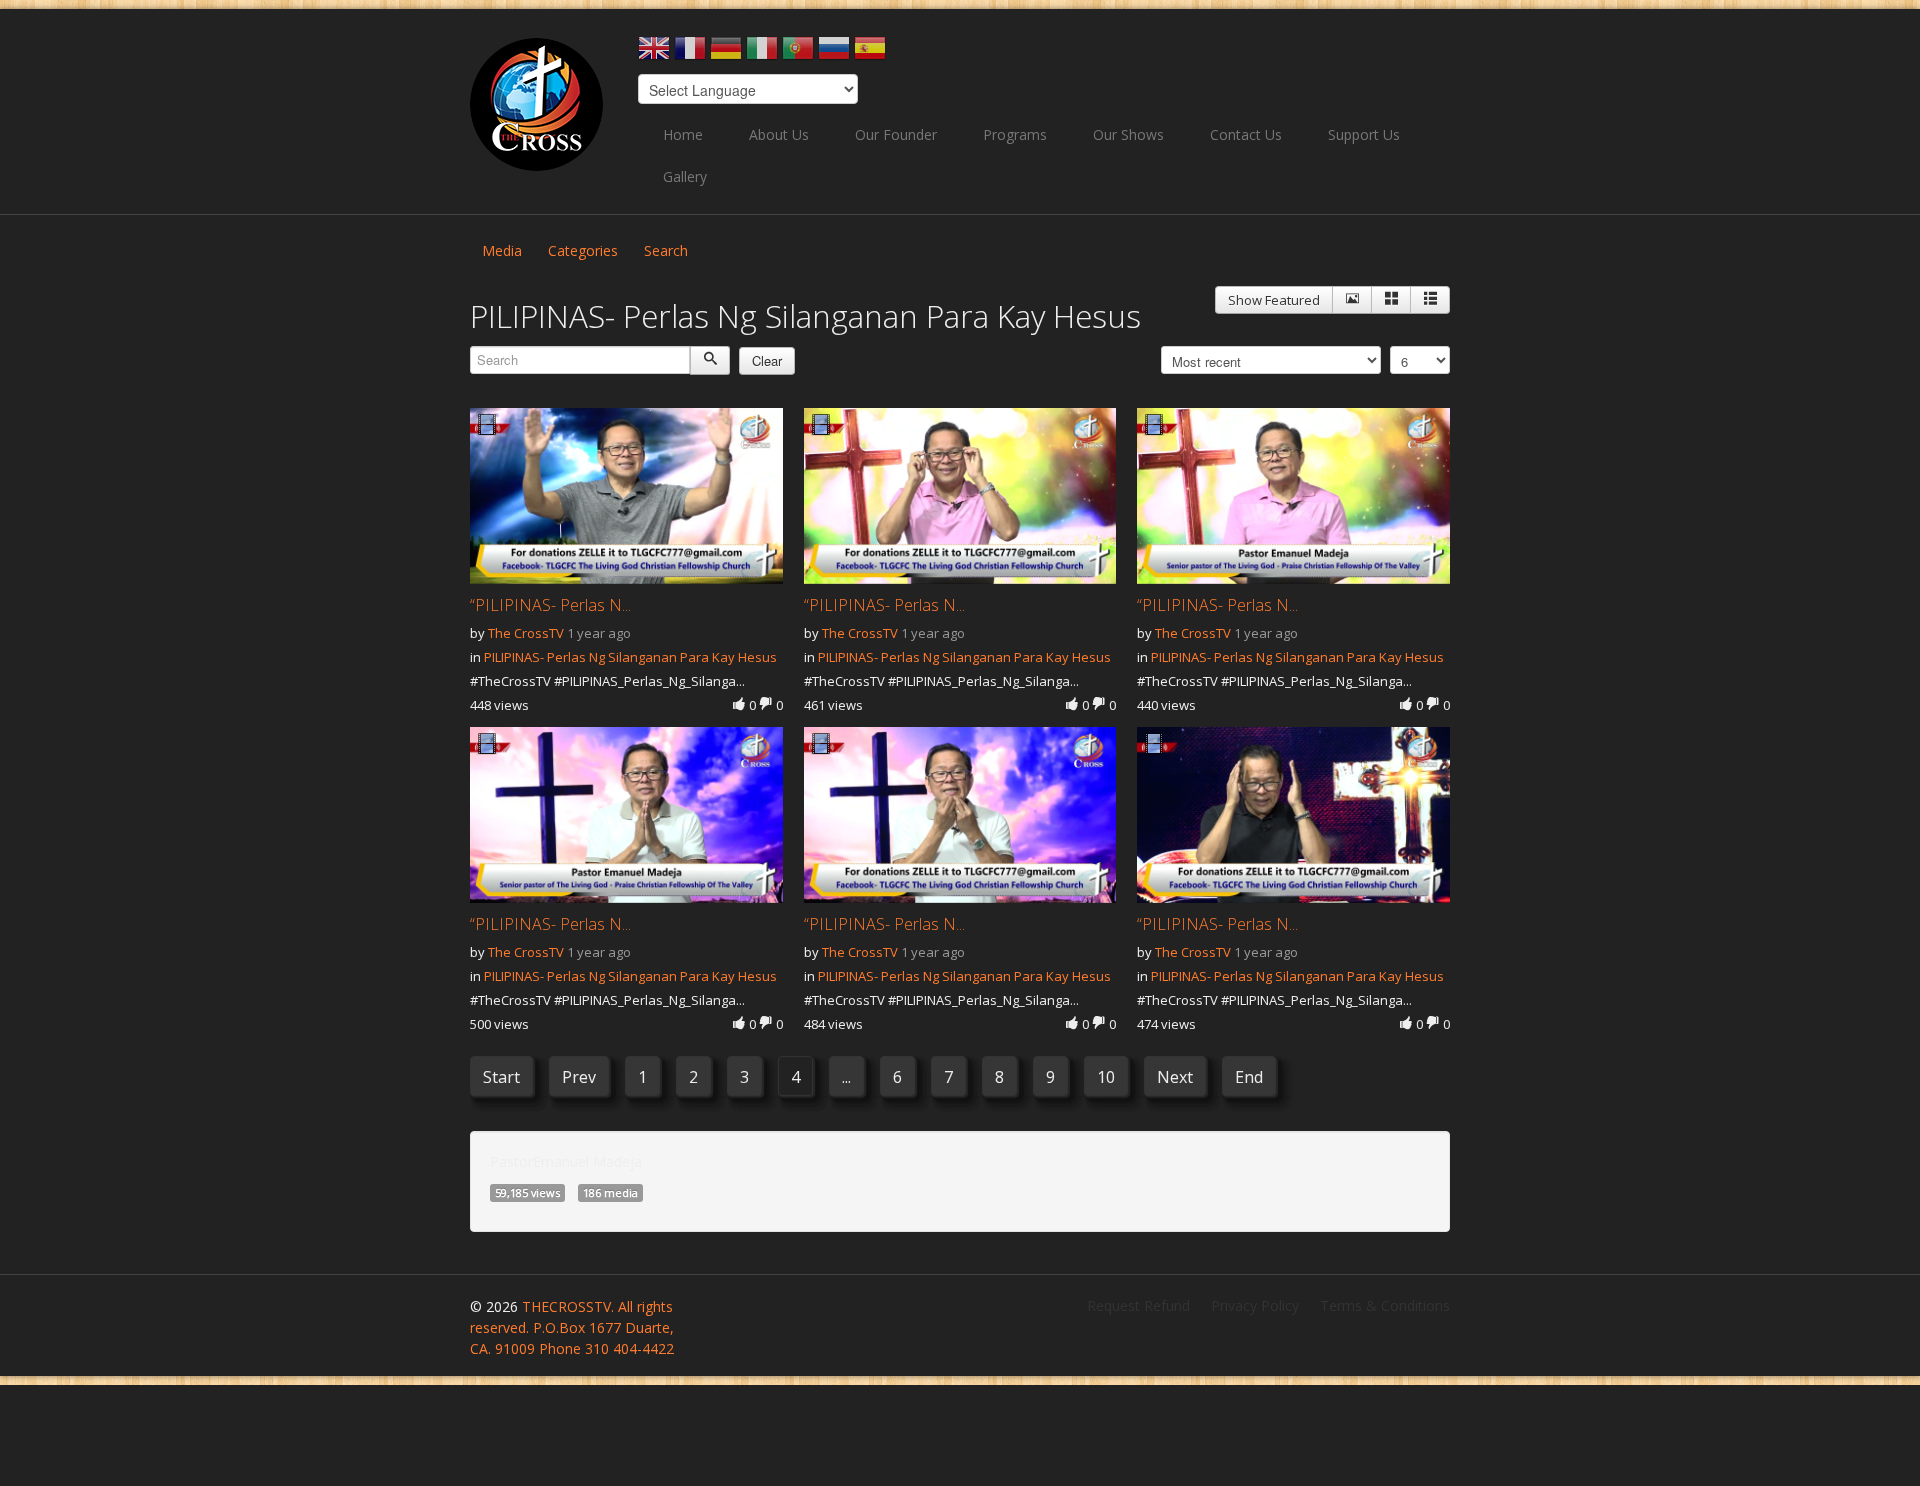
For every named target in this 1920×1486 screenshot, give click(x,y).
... (846, 1077)
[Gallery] (1391, 300)
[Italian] (762, 54)
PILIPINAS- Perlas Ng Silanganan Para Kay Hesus (630, 657)
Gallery (685, 176)
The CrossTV (526, 633)
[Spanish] (870, 54)
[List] (1430, 300)
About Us (779, 134)
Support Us (1364, 134)
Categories (583, 250)
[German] (726, 54)
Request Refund (1138, 1305)
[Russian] (834, 54)
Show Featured (1274, 300)
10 (1106, 1077)
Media (502, 250)
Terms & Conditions (1385, 1305)
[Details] (1352, 300)
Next (1175, 1077)
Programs (1015, 134)
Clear (767, 360)
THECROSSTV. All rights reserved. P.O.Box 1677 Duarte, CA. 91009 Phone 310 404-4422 (572, 1327)
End (1249, 1077)
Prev (579, 1077)
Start (501, 1077)
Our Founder (896, 134)
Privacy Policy (1255, 1305)
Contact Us (1246, 134)
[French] (690, 54)
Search (666, 250)
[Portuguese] (798, 54)
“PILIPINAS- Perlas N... (550, 605)
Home (683, 134)
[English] (654, 54)
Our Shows (1128, 134)
